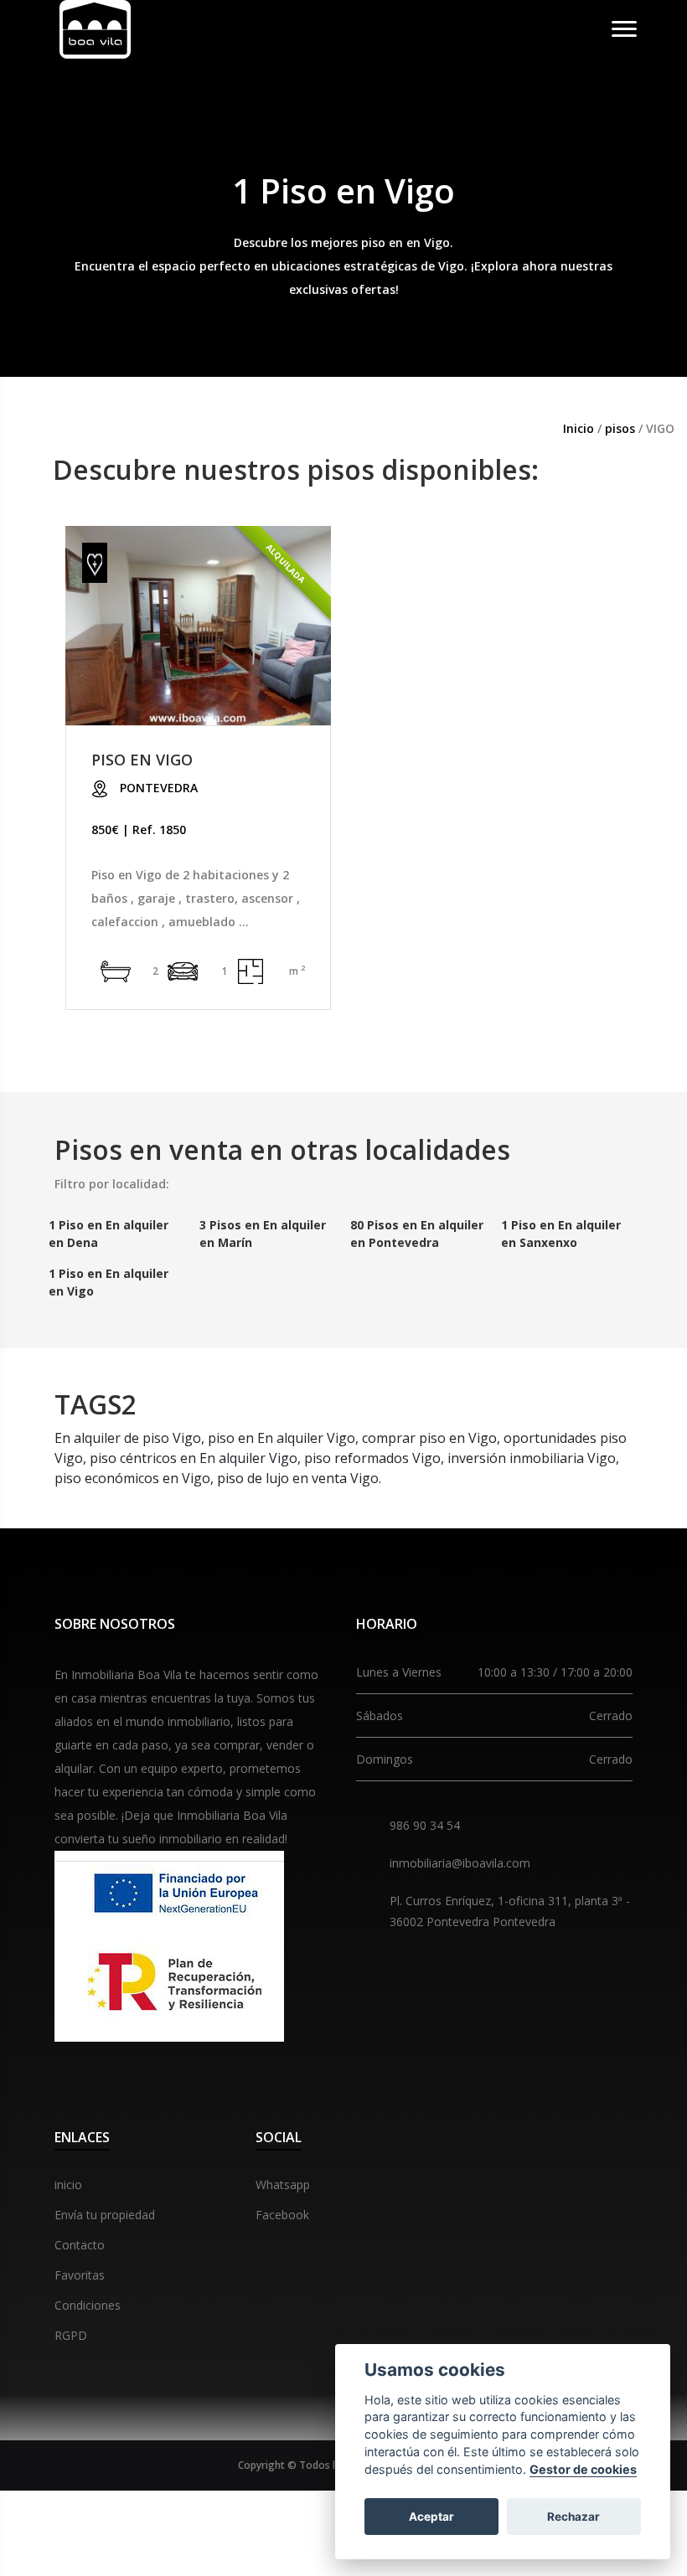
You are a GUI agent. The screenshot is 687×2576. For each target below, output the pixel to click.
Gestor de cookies (583, 2469)
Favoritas (80, 2275)
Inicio (579, 428)
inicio (68, 2184)
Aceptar (431, 2517)
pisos (622, 428)
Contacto (80, 2245)
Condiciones (88, 2305)
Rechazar (573, 2517)
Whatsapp (283, 2184)
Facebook (282, 2215)
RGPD (71, 2335)
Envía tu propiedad (105, 2215)
